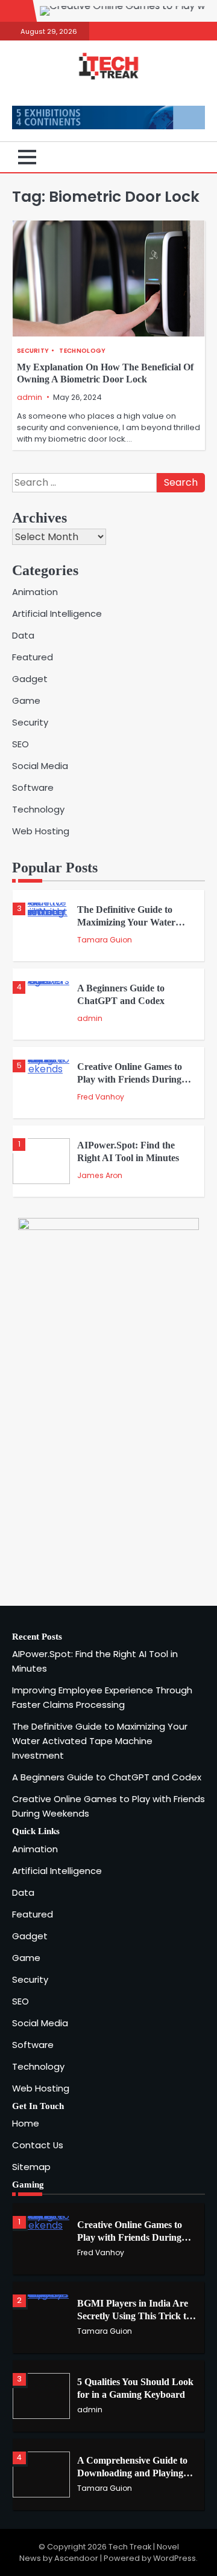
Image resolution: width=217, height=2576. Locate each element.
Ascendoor (76, 2558)
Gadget (30, 679)
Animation (35, 592)
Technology (82, 351)
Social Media (40, 766)
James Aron (100, 1175)
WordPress (175, 2558)
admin (30, 397)
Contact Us (38, 2145)
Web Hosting (41, 831)
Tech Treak (130, 2547)
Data (23, 635)
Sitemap (31, 2167)
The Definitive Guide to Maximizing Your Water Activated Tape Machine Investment (100, 1741)
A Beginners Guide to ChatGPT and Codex (107, 1777)
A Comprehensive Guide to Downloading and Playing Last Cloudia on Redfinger (132, 2473)
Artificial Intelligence (57, 613)
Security (33, 351)
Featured (33, 657)
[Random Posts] (178, 157)
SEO (20, 744)
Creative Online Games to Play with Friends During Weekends (130, 1079)
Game (26, 700)
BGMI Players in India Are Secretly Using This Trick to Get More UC (134, 2316)
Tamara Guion (105, 940)
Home (26, 2123)
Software (33, 787)
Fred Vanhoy (101, 1097)
